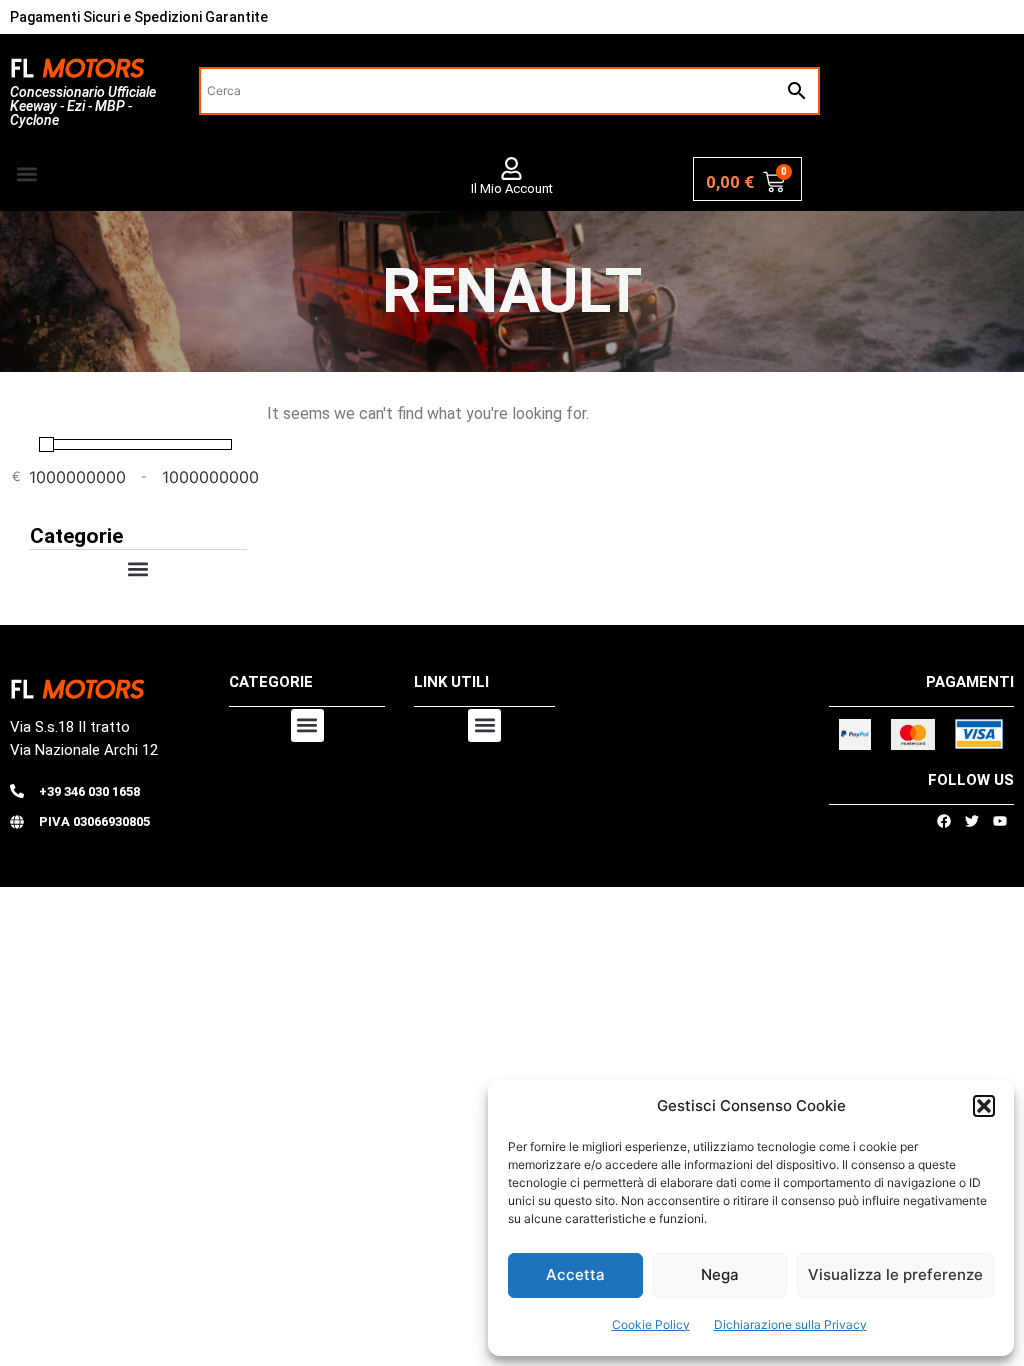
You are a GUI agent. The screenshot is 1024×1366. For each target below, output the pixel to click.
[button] (984, 1106)
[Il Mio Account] (511, 168)
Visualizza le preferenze (895, 1274)
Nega (720, 1274)
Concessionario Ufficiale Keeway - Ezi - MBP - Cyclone (83, 106)
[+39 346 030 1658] (17, 791)
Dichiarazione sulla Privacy (790, 1324)
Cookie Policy (651, 1324)
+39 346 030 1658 (89, 791)
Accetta (575, 1274)
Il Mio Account (512, 188)
